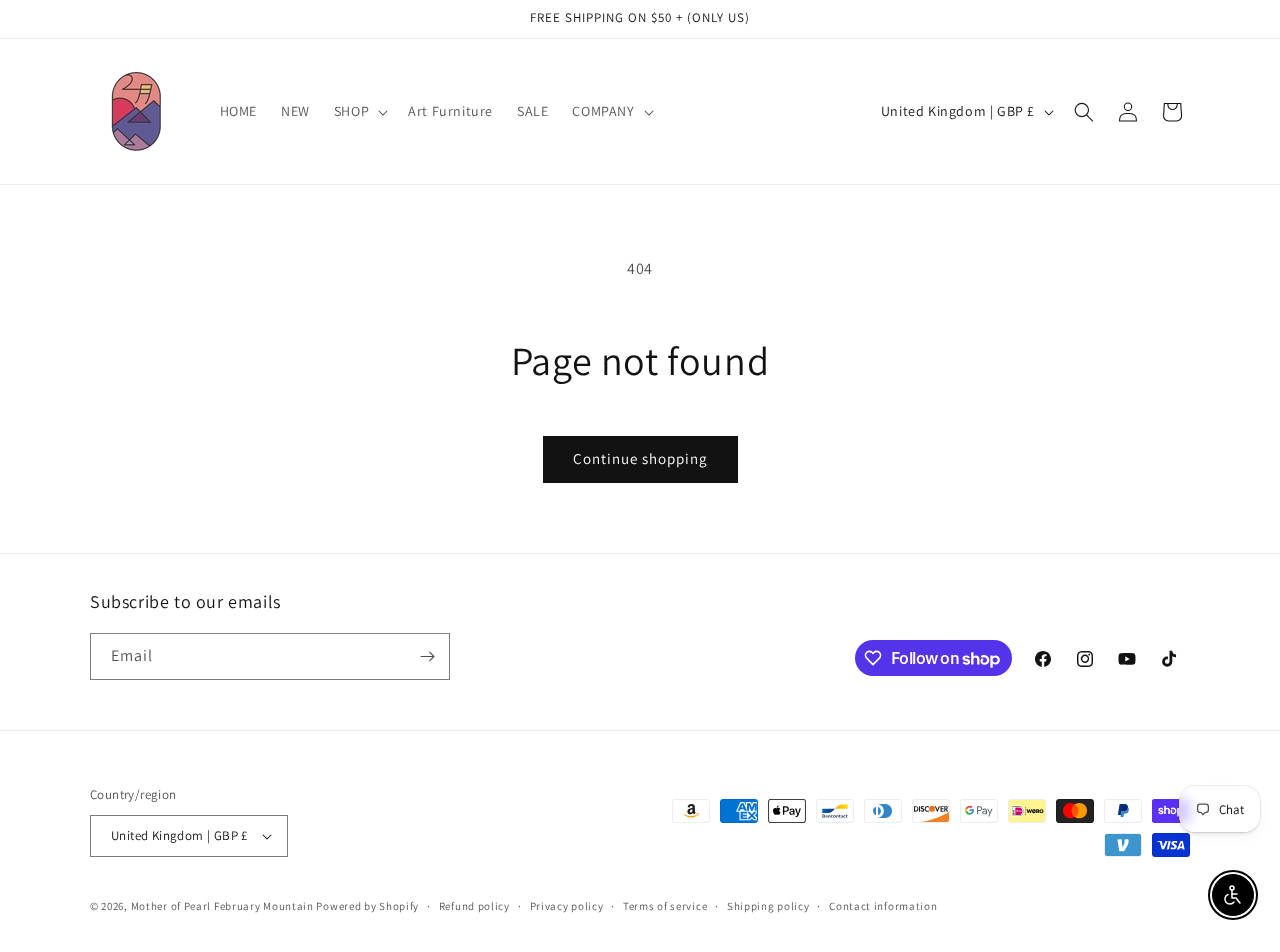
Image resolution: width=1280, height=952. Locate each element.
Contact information (883, 906)
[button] (359, 111)
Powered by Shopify (367, 906)
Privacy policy (567, 906)
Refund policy (474, 906)
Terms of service (665, 906)
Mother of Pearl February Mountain (222, 906)
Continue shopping (640, 458)
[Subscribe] (427, 656)
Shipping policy (768, 906)
